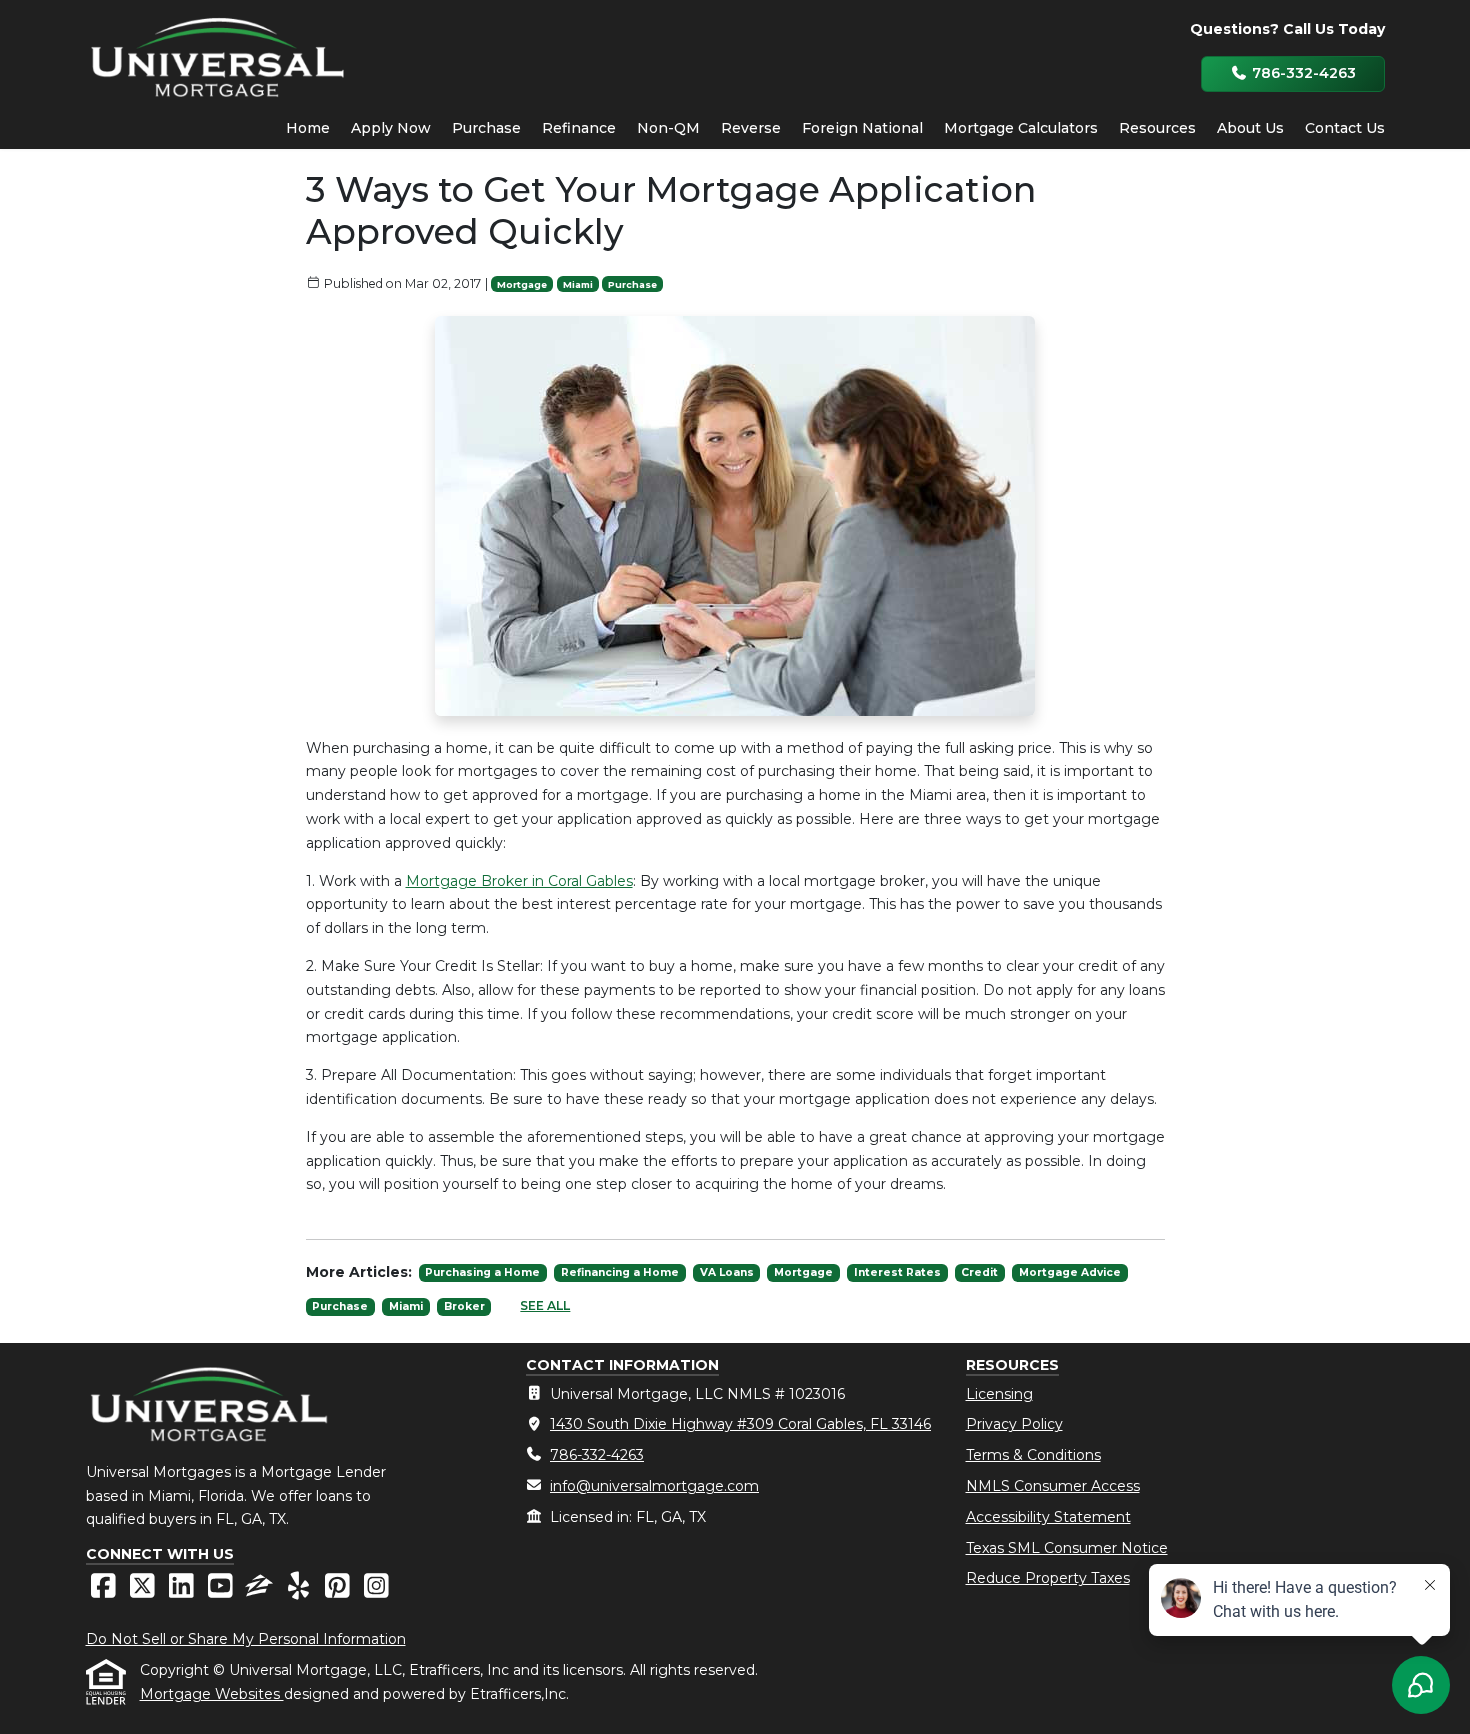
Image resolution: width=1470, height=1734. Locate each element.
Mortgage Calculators (1021, 128)
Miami (578, 284)
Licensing (999, 1394)
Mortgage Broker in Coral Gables (519, 881)
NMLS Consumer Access (1053, 1486)
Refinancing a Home (620, 1272)
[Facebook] (105, 1591)
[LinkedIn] (183, 1591)
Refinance (579, 128)
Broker (464, 1306)
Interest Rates (897, 1272)
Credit (979, 1272)
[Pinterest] (339, 1591)
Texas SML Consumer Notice (1067, 1548)
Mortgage (522, 284)
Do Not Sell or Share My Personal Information (246, 1639)
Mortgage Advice (1070, 1272)
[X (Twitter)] (144, 1591)
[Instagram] (376, 1591)
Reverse (751, 128)
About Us (1250, 128)
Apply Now (391, 128)
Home (308, 128)
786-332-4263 (1302, 73)
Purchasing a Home (482, 1272)
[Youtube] (222, 1591)
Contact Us (1345, 128)
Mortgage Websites (212, 1694)
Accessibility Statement (1048, 1517)
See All (545, 1305)
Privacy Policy (1014, 1424)
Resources (1157, 128)
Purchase (486, 128)
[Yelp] (300, 1591)
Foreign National (862, 128)
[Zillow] (261, 1591)
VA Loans (727, 1272)
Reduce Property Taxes (1048, 1578)
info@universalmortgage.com (654, 1486)
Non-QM (668, 128)
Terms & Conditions (1033, 1455)
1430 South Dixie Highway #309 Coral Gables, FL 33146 (740, 1424)
